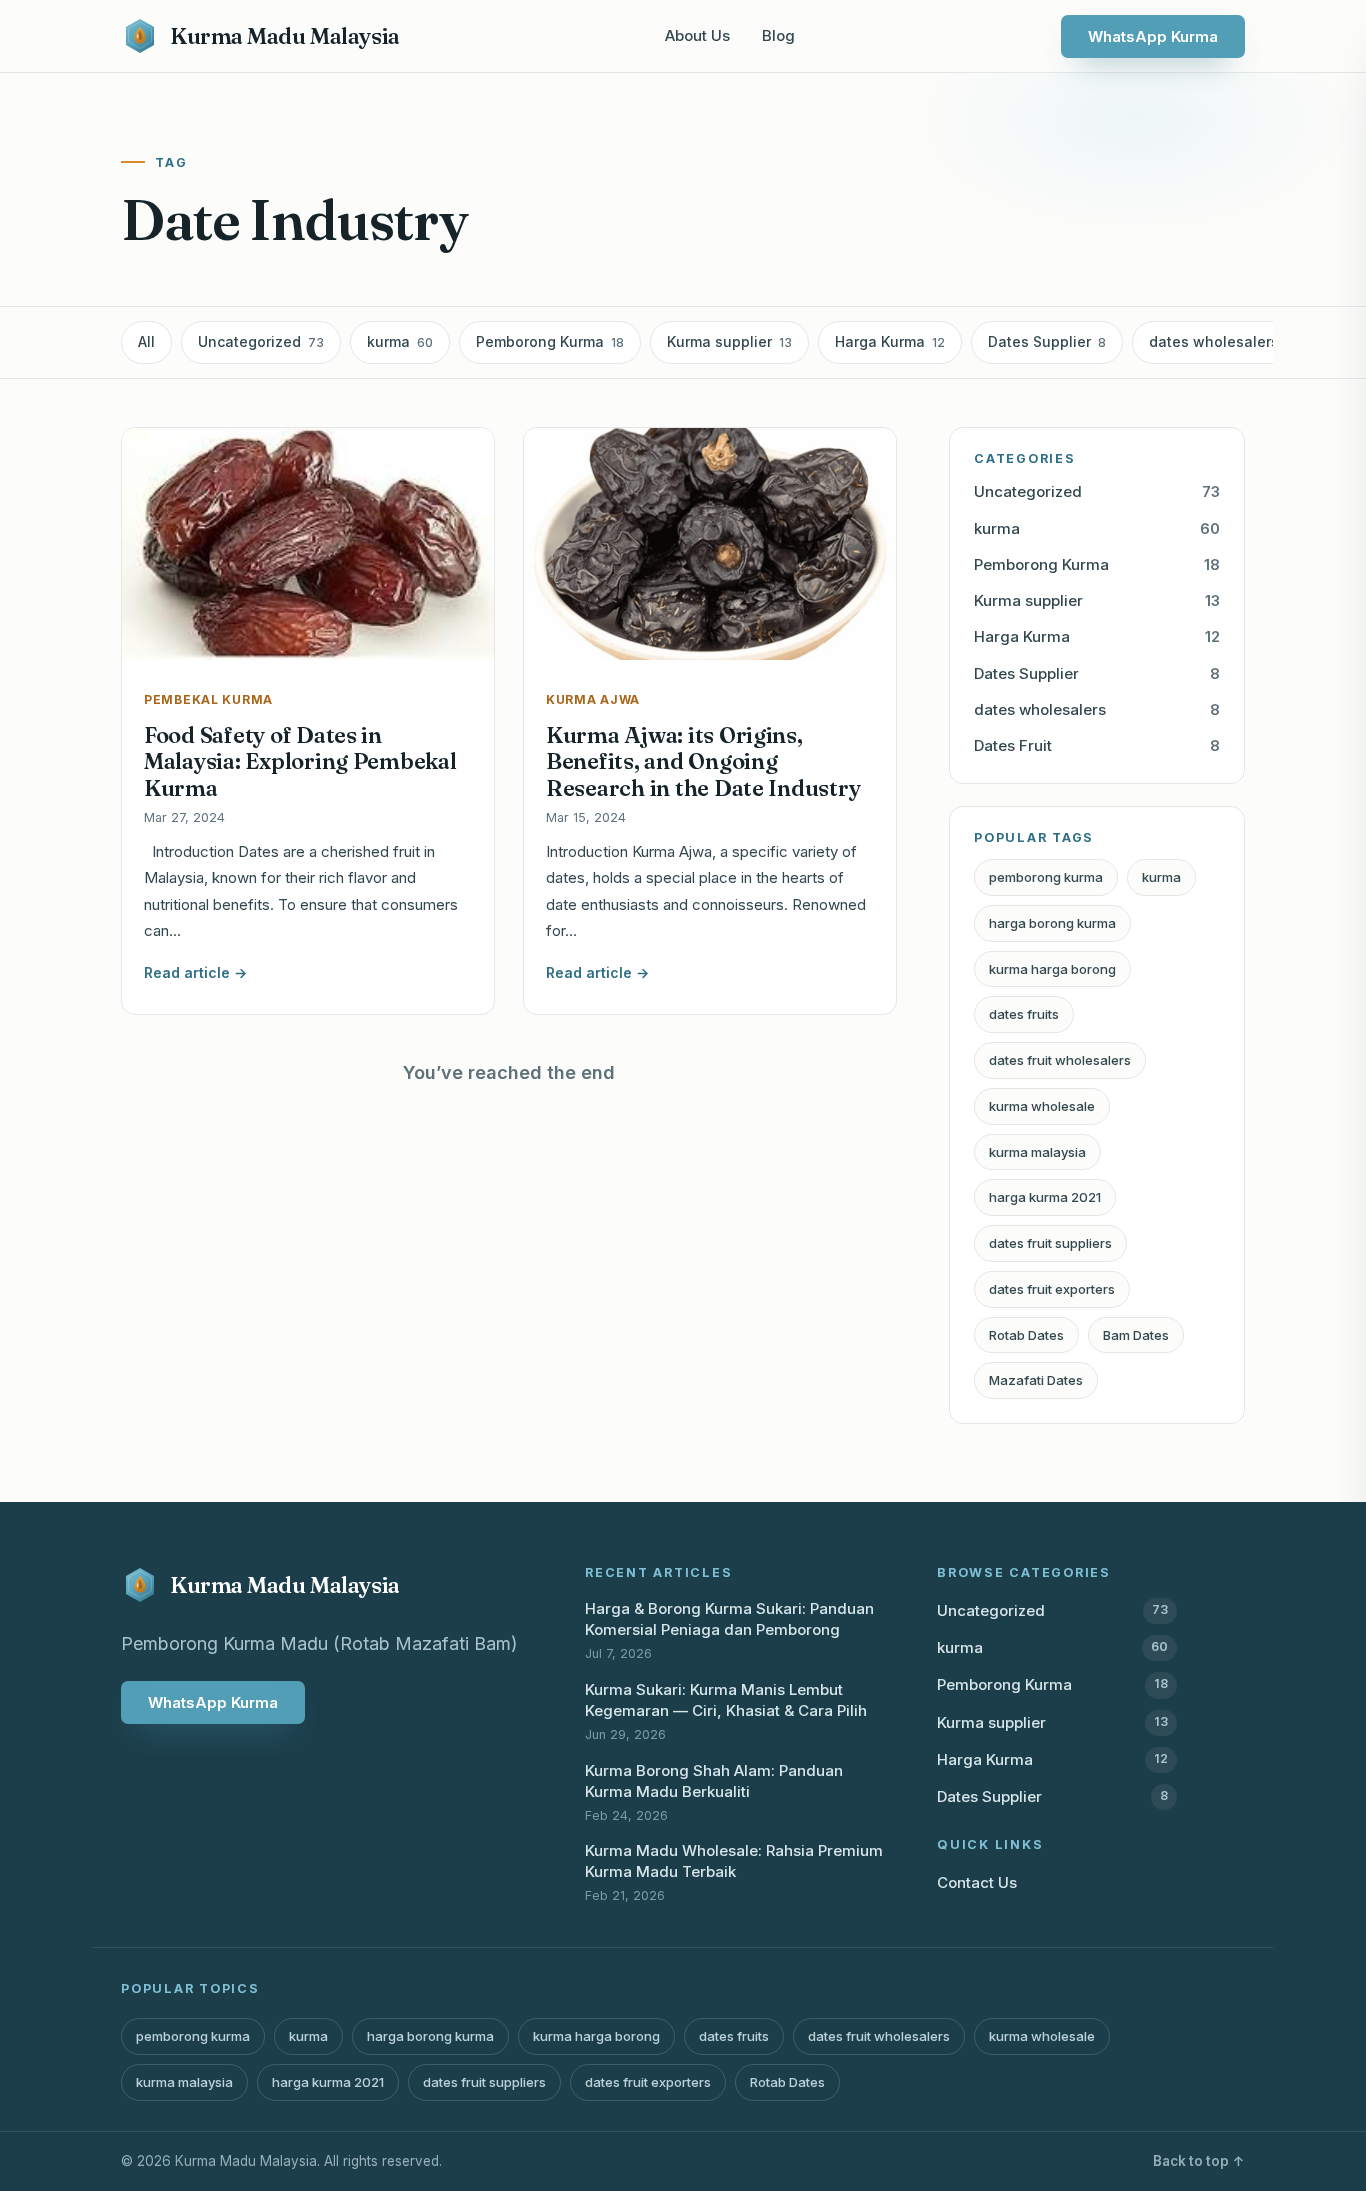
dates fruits (1024, 1014)
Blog (778, 35)
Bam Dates (1136, 1335)
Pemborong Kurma (550, 341)
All (146, 341)
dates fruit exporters (1052, 1289)
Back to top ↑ (1199, 2161)
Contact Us (977, 1882)
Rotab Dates (1026, 1335)
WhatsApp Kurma (1153, 36)
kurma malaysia (1037, 1152)
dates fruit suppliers (1050, 1243)
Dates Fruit (1097, 745)
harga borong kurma (1052, 923)
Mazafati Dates (1036, 1380)
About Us (697, 35)
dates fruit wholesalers (1060, 1060)
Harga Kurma (890, 341)
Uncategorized (261, 341)
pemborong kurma (1046, 877)
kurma (400, 341)
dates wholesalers (1221, 341)
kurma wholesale (1042, 1106)
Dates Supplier (1047, 341)
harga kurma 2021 (1045, 1197)
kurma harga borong (1052, 969)
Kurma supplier (729, 341)
